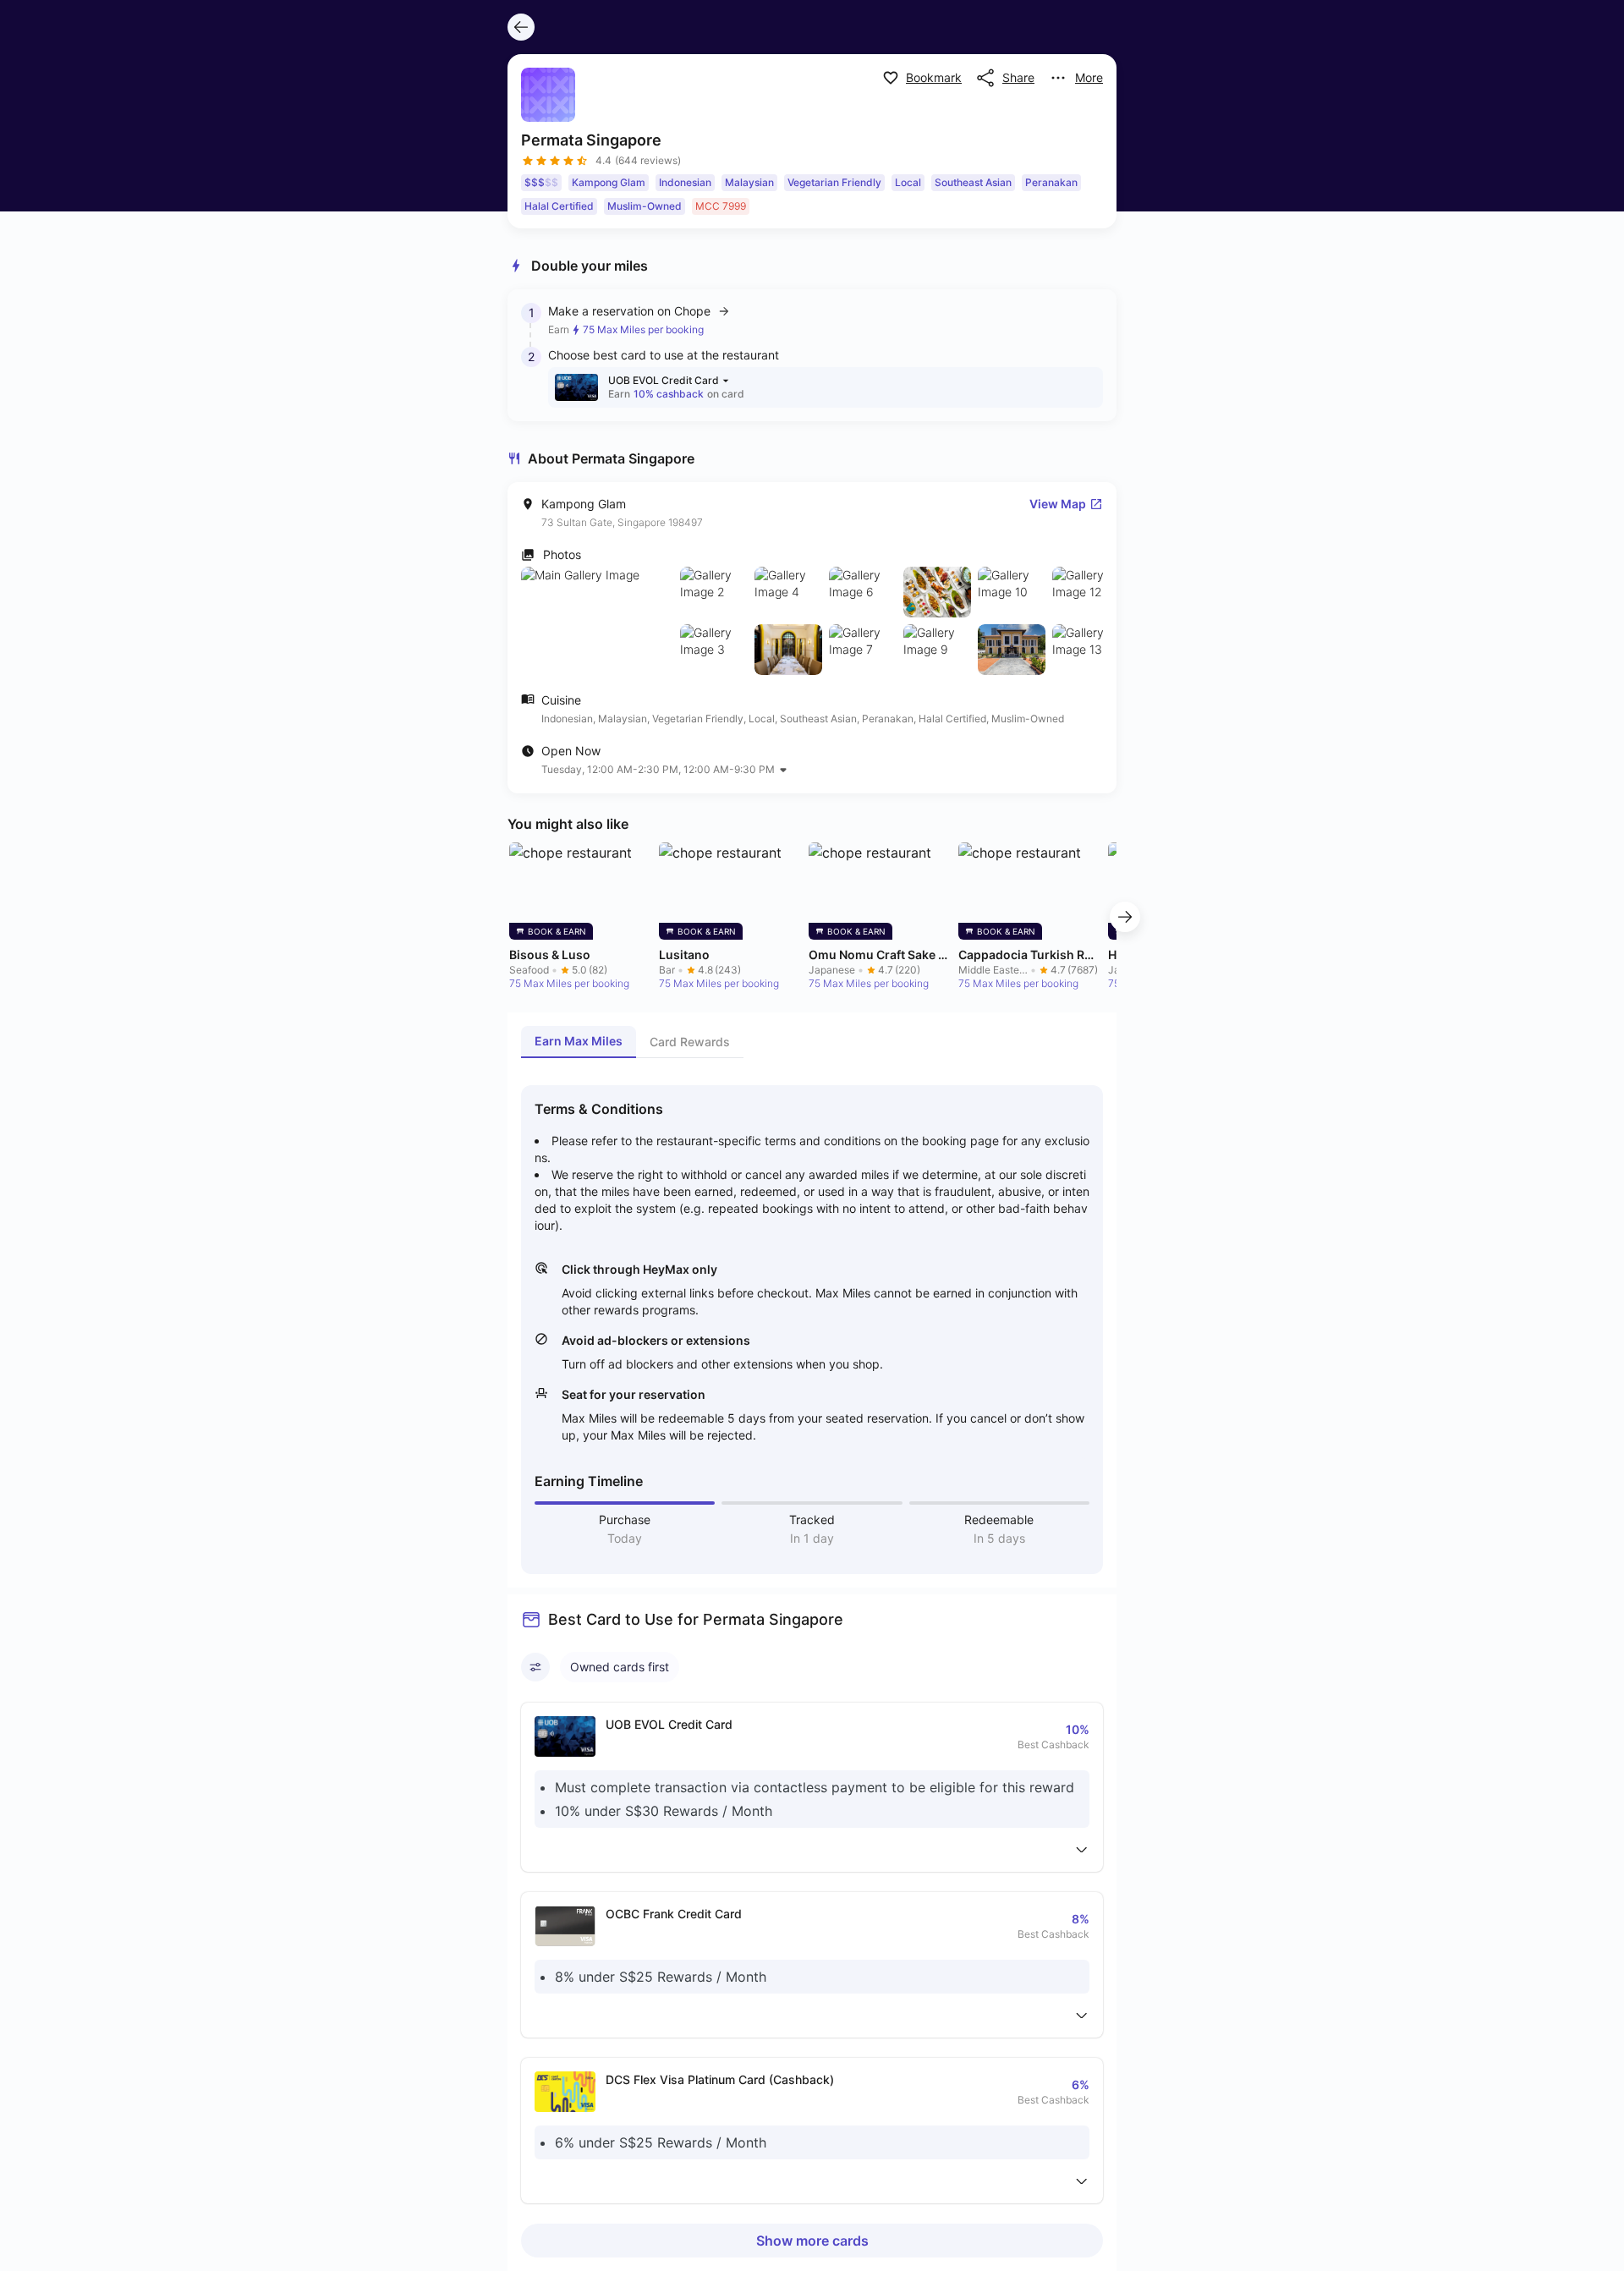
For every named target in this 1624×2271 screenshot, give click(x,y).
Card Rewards (690, 1042)
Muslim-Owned (645, 206)
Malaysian (749, 182)
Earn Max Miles (579, 1041)
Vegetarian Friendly (834, 182)
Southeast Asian (973, 182)
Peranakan (1051, 182)
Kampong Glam (609, 182)
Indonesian (685, 182)
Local (908, 182)
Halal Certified (559, 206)
